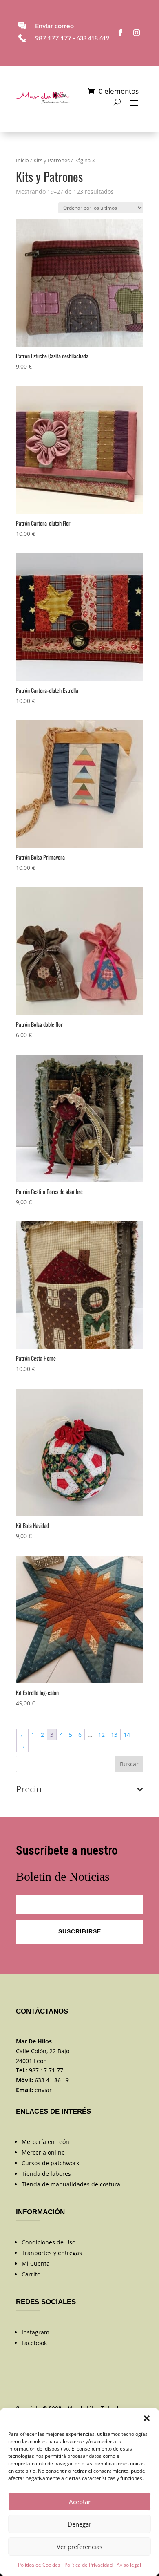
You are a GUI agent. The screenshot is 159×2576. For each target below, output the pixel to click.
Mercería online (43, 2152)
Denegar (79, 2524)
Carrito (31, 2274)
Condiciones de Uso (49, 2242)
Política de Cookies (39, 2565)
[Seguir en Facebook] (120, 33)
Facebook (34, 2343)
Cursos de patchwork (50, 2163)
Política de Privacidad (88, 2565)
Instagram (35, 2332)
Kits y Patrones (52, 160)
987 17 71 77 (46, 2070)
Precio (29, 1790)
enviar (43, 2090)
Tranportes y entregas (52, 2253)
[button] (147, 2418)
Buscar (129, 1764)
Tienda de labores (46, 2174)
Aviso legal (129, 2565)
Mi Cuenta (36, 2264)
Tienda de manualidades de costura (71, 2184)
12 (102, 1735)
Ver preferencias (79, 2547)
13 (114, 1735)
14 (127, 1735)
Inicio (22, 160)
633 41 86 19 (52, 2080)
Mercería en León (45, 2142)
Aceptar (80, 2502)
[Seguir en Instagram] (137, 33)
